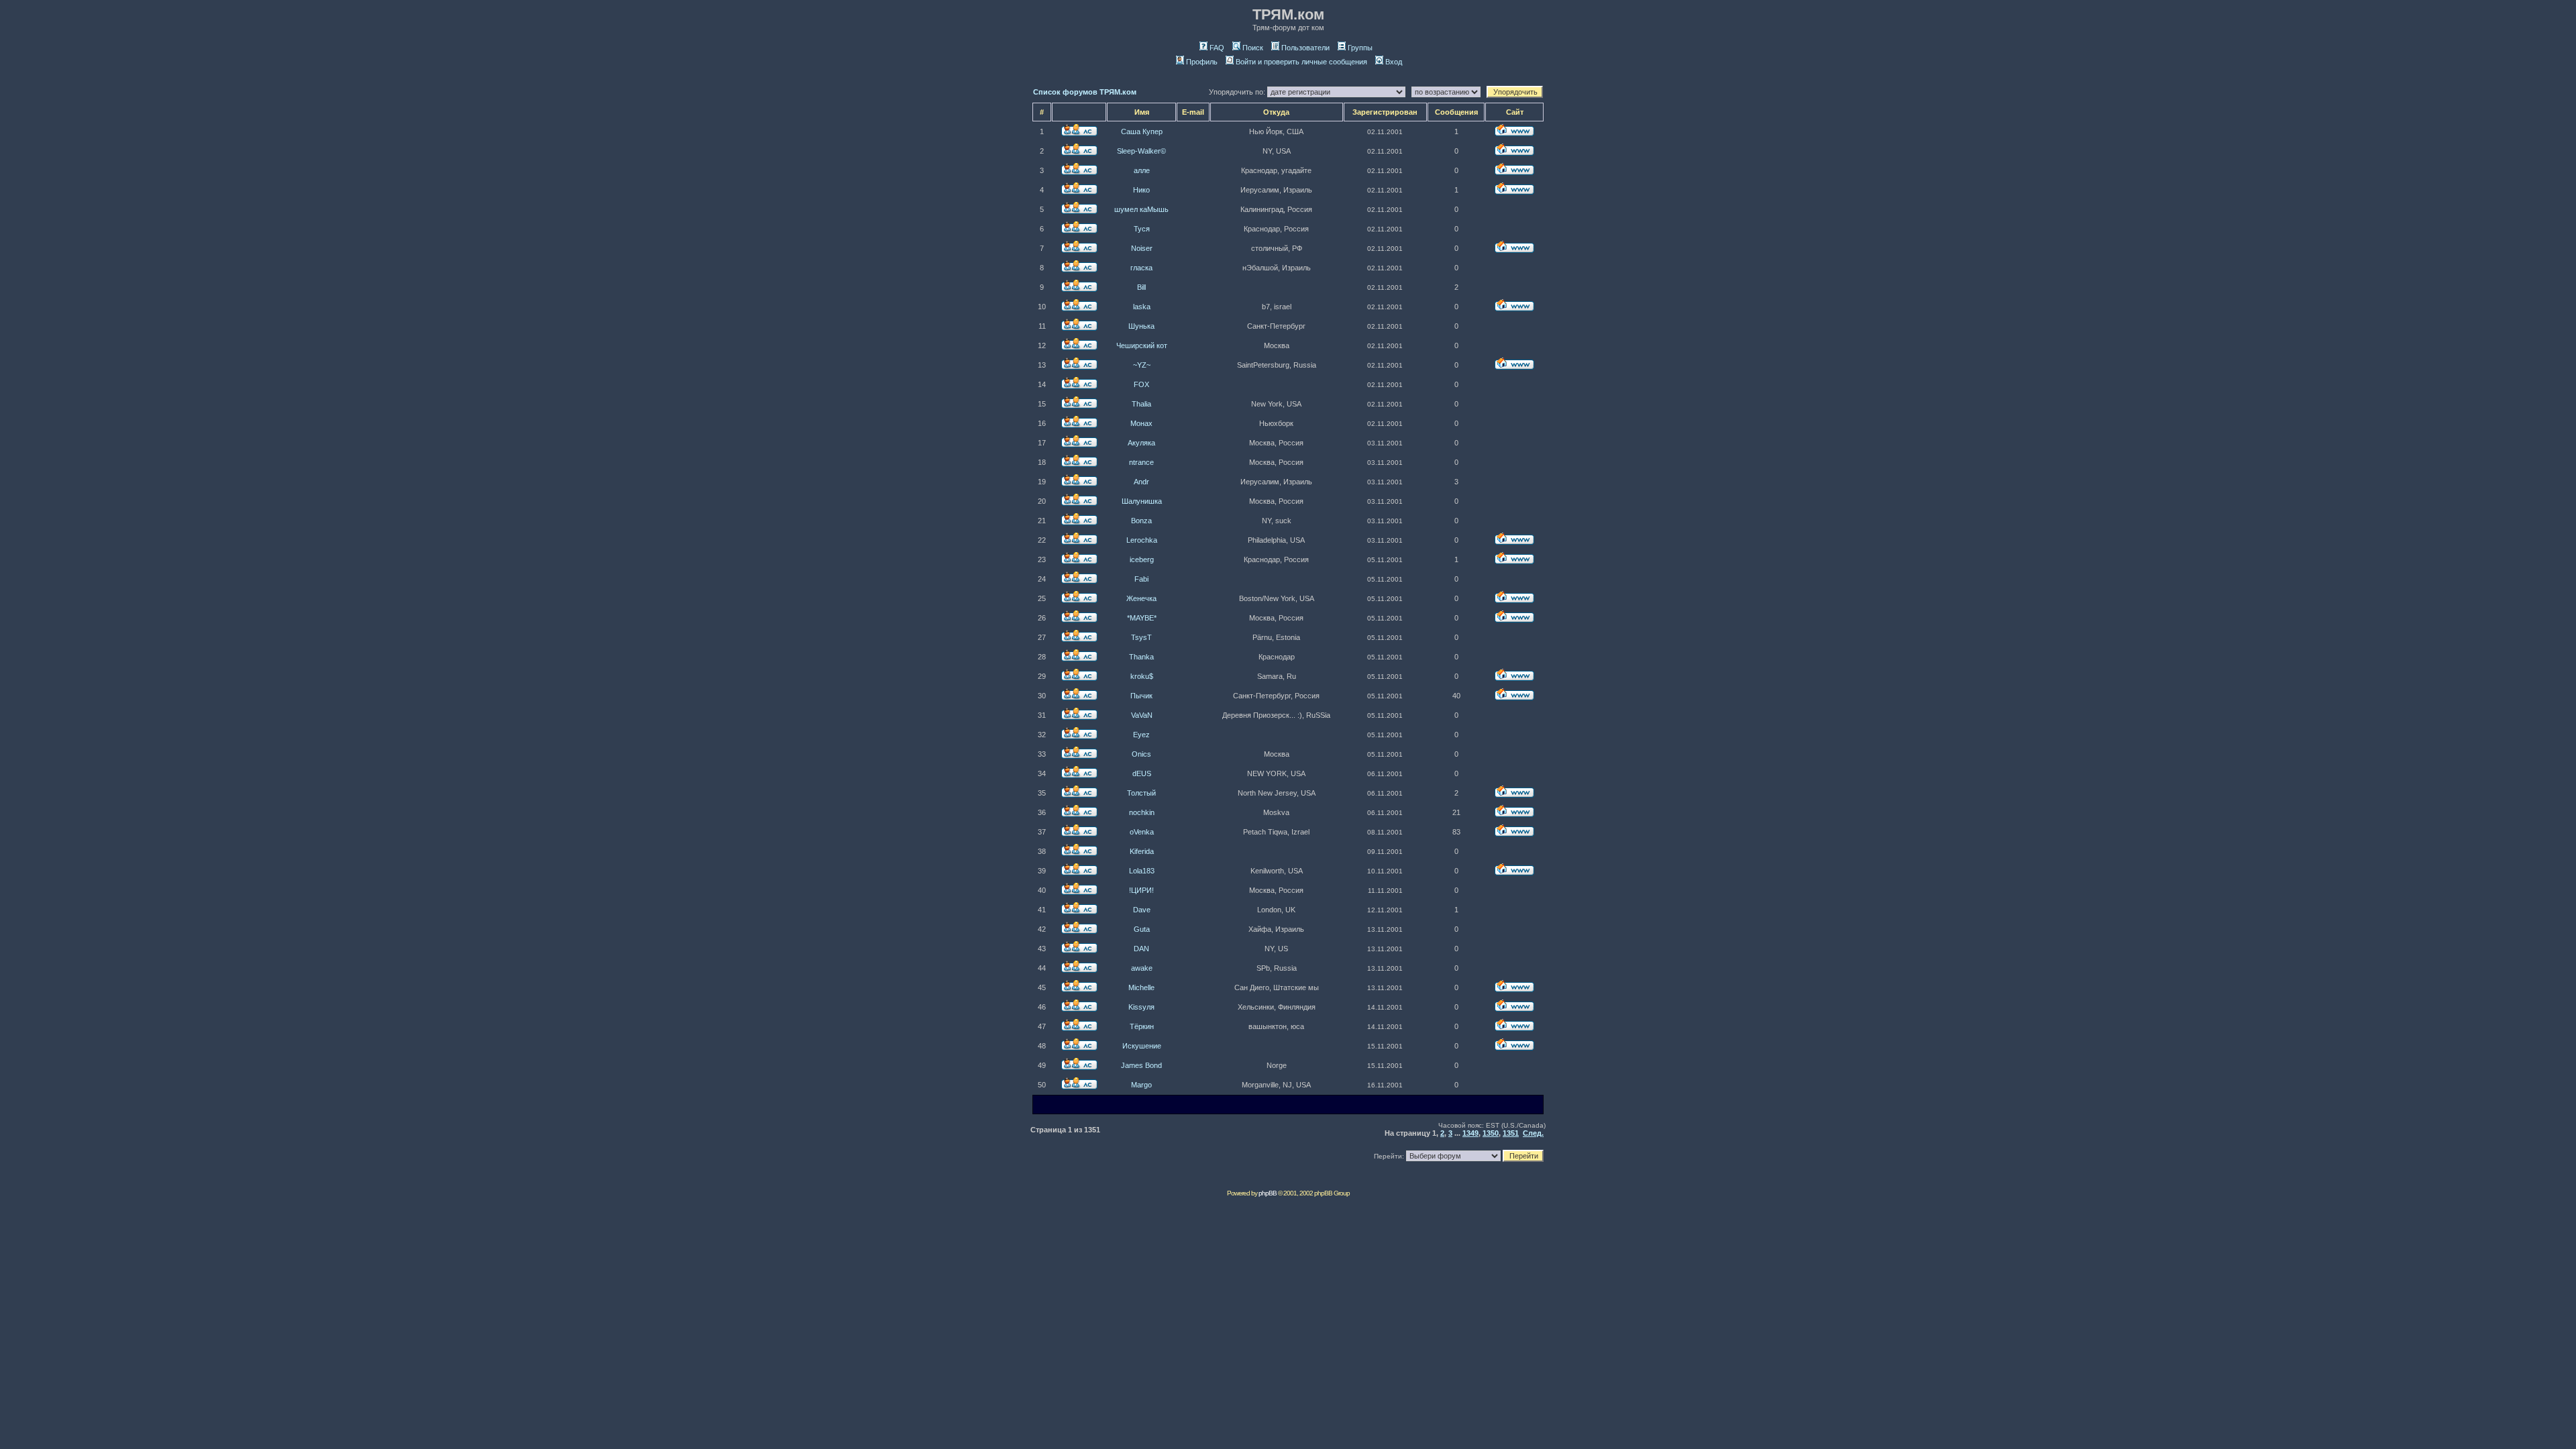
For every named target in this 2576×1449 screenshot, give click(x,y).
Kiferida (1142, 851)
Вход (1394, 62)
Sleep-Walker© (1141, 151)
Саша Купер (1142, 131)
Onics (1141, 754)
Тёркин (1142, 1026)
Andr (1141, 482)
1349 (1470, 1133)
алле (1142, 170)
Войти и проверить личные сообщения (1301, 62)
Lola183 (1142, 871)
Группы (1360, 48)
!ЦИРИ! (1141, 890)
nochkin (1142, 812)
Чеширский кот (1142, 345)
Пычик (1141, 696)
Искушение (1142, 1046)
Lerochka (1142, 540)
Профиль (1202, 62)
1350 (1491, 1133)
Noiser (1142, 248)
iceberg (1142, 559)
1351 (1511, 1133)
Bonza (1141, 521)
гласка (1141, 268)
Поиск (1253, 48)
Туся (1142, 229)
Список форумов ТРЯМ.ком (1085, 92)
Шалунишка (1142, 501)
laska (1142, 307)
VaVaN (1142, 715)
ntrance (1141, 462)
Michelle (1141, 987)
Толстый (1141, 793)
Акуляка (1141, 443)
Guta (1142, 929)
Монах (1141, 423)
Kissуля (1141, 1007)
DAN (1141, 949)
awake (1142, 968)
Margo (1141, 1085)
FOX (1141, 384)
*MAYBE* (1142, 618)
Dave (1142, 910)
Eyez (1141, 735)
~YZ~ (1142, 365)
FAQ (1217, 48)
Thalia (1141, 404)
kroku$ (1142, 676)
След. (1533, 1133)
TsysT (1141, 637)
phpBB (1268, 1193)
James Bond (1141, 1065)
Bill (1141, 287)
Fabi (1141, 579)
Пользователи (1305, 48)
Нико (1141, 190)
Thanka (1141, 657)
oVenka (1142, 832)
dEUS (1142, 773)
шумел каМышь (1141, 209)
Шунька (1141, 326)
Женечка (1141, 598)
